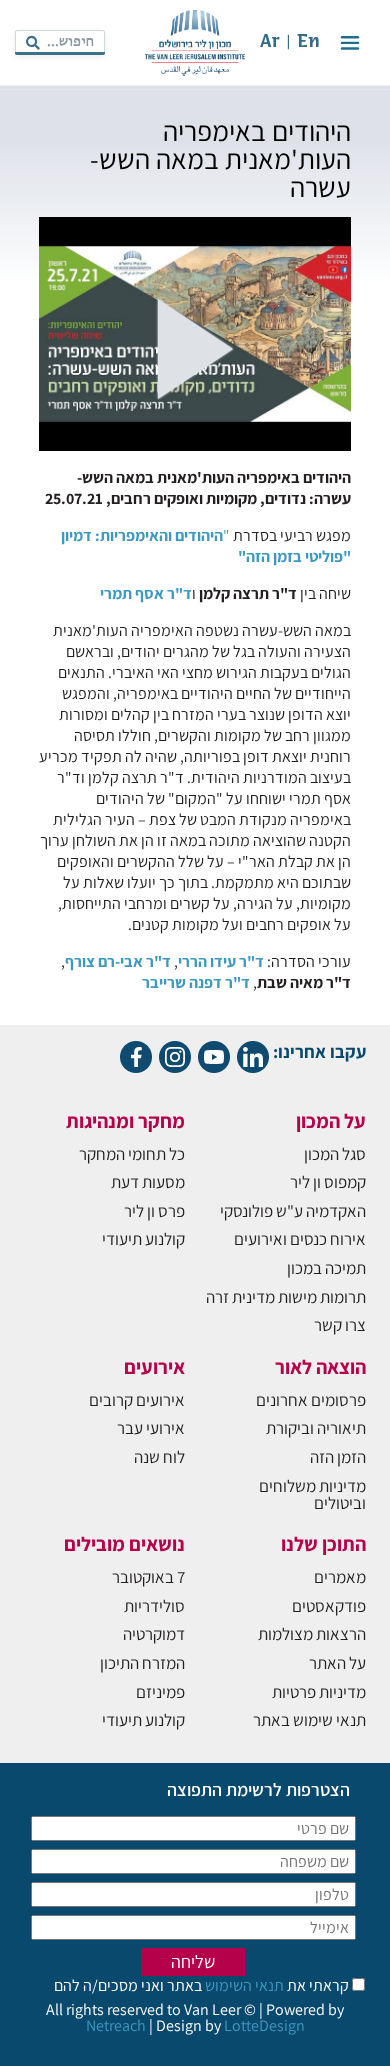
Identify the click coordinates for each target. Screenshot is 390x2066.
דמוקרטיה (154, 1634)
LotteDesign (264, 2025)
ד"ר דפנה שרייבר (196, 982)
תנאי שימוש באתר (309, 1720)
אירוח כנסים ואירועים (300, 1239)
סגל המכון (335, 1154)
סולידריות (154, 1606)
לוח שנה (159, 1457)
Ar (270, 42)
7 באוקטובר (148, 1577)
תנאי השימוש (243, 1985)
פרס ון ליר (154, 1211)
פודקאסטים (329, 1606)
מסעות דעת (148, 1182)
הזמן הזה (338, 1457)
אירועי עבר (151, 1428)
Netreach (116, 2025)
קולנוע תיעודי (143, 1239)
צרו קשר (340, 1325)
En (308, 42)
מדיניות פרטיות (319, 1692)
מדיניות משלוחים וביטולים (312, 1494)
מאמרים (340, 1577)
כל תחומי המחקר (132, 1154)
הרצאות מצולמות (312, 1634)
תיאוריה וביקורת (316, 1428)
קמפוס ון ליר (328, 1182)
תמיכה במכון (326, 1268)
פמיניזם (160, 1692)
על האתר (337, 1663)
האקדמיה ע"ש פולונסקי (293, 1211)
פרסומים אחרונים (311, 1400)
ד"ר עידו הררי (221, 961)
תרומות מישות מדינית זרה (286, 1297)
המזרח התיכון (142, 1663)
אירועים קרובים (137, 1400)
